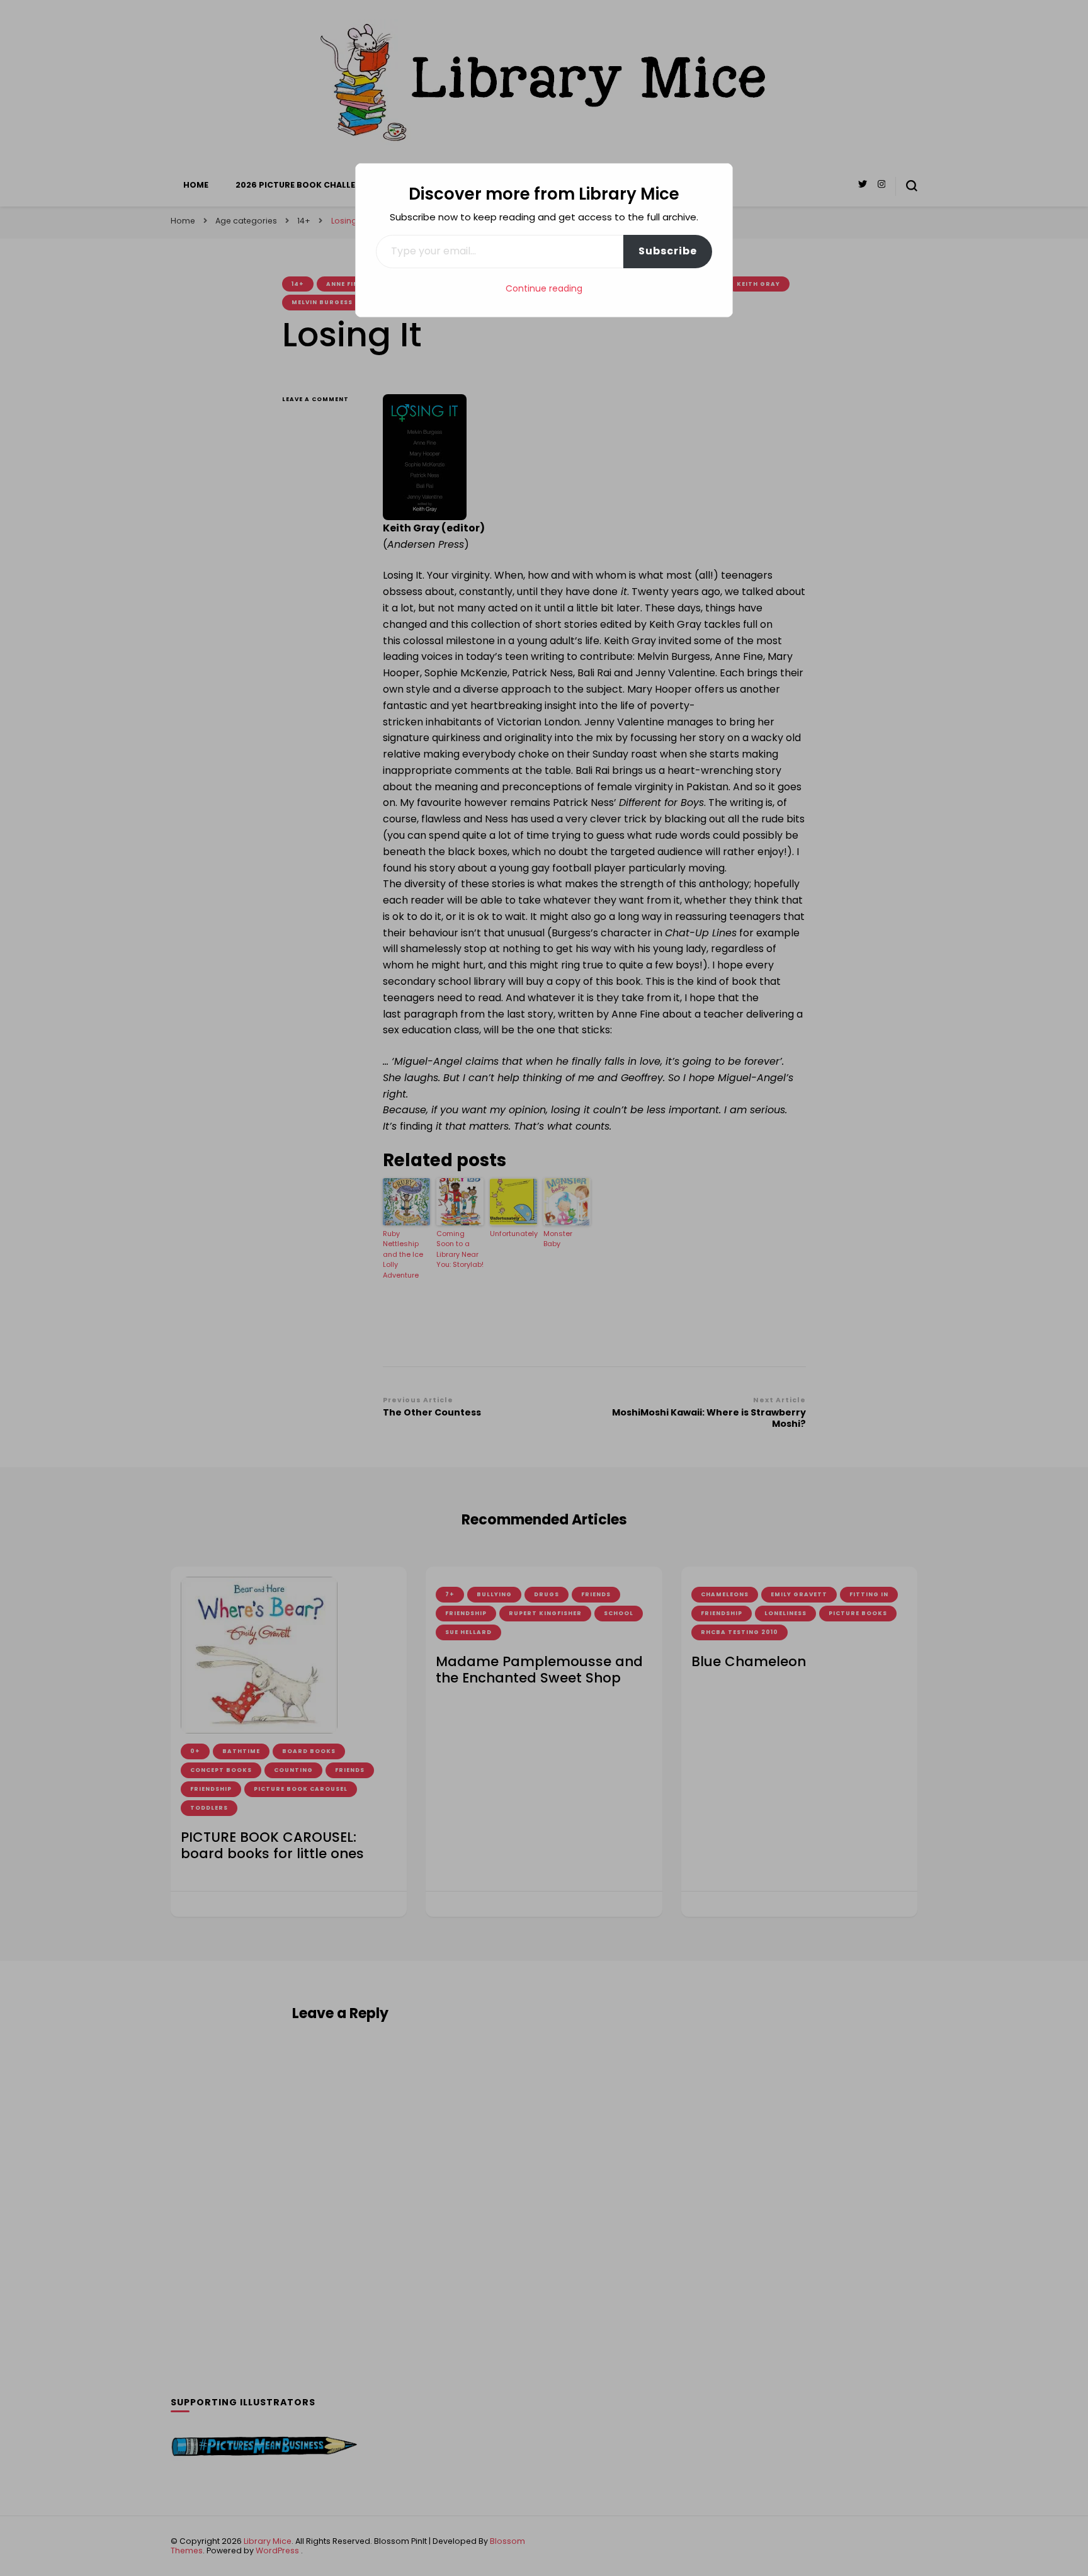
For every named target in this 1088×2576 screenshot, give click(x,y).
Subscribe (668, 251)
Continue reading (544, 288)
